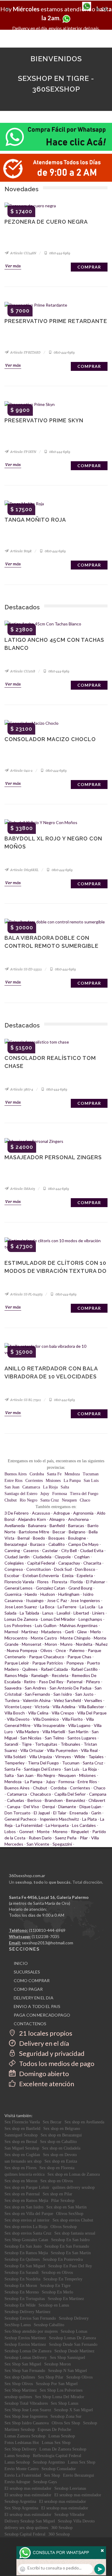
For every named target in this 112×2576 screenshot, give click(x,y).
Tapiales (96, 1757)
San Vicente (38, 1844)
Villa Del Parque (92, 1713)
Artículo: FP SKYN (23, 452)
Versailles (93, 1700)
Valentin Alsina (37, 1700)
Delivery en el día (43, 2043)
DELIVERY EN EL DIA (34, 1998)
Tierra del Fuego (84, 1494)
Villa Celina (38, 1713)
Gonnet (26, 1831)
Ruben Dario (40, 1838)
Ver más (13, 266)
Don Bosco (85, 1569)
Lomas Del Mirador (58, 1619)
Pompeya (75, 1663)
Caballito (57, 1544)
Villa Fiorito (72, 1719)
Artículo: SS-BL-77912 (25, 1400)
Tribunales (70, 1744)
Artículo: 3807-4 (21, 1089)
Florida (77, 1582)
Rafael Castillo (84, 1669)
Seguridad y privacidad (51, 2053)
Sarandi (11, 1744)
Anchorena (78, 1519)
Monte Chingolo (75, 1638)
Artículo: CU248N (23, 253)
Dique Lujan (90, 1807)
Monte (43, 1831)
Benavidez (76, 1800)
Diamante (67, 1807)
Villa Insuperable (49, 1725)
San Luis (91, 1481)
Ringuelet (80, 1831)
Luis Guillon (46, 1625)
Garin (96, 1813)
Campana (98, 1794)
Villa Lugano (79, 1725)
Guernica (13, 1594)
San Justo (84, 1694)
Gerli (69, 1632)
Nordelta (84, 1644)
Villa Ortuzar (32, 1750)
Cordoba (37, 1474)
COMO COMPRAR (32, 1980)
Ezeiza (68, 1575)
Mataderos (51, 1632)
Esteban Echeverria (41, 1575)
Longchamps (90, 1619)
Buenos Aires (16, 1474)
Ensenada (79, 1813)
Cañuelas (16, 1800)
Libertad (81, 1613)
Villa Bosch (15, 1713)
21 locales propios (45, 2033)
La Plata (89, 1819)
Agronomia (83, 1513)
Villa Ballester (91, 1707)
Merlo (96, 1632)
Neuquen (69, 1500)
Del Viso (31, 1807)
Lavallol (63, 1613)
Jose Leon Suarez (21, 1607)
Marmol (11, 1632)
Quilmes (30, 1669)
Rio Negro (29, 1500)
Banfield (57, 1525)
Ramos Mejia (16, 1675)
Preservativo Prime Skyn (44, 420)
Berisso (34, 1800)
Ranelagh (40, 1675)
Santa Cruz (50, 1500)
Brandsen (54, 1800)
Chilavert (97, 1800)
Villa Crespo (63, 1713)
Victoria (42, 1707)
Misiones (53, 1481)
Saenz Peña (66, 1838)
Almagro (57, 1519)
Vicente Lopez (18, 1707)
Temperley (14, 1763)
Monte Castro (44, 1638)
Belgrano (77, 1532)
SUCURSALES (27, 1972)
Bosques (57, 1538)
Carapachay (69, 1563)
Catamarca (31, 1487)
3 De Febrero (17, 1513)
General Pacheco (20, 1819)
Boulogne (77, 1538)
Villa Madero (28, 1732)
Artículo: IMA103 (22, 1189)
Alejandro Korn (32, 1519)
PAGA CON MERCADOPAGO (42, 2015)
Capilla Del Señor (70, 1794)
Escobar (12, 1575)
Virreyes (63, 1757)
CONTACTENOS (30, 2024)
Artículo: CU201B (22, 671)
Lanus (48, 1613)
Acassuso (41, 1513)
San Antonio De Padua (70, 1688)
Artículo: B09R (21, 551)
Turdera (12, 1700)
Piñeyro (93, 1682)
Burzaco (38, 1544)
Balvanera (37, 1525)
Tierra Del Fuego (43, 1763)
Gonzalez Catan (50, 1588)
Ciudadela (42, 1557)
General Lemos (19, 1588)
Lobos (10, 1831)
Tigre (27, 1744)
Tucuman (91, 1474)
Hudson (48, 1594)
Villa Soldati (15, 1757)
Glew (82, 1632)
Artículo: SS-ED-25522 (26, 969)
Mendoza (72, 1474)
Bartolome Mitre (34, 1532)
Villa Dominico (46, 1719)
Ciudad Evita (92, 1550)
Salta (65, 1487)
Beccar (59, 1532)
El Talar (60, 1813)
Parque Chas (79, 1657)
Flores (43, 1582)
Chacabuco (41, 1794)
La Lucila (88, 1607)
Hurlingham (69, 1594)
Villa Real (89, 1750)
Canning (12, 1550)
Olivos (46, 1650)
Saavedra (13, 1688)
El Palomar (96, 1582)
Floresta (60, 1582)
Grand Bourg (80, 1588)
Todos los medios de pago (56, 2063)
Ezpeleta (85, 1575)
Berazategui (16, 1544)
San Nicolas (31, 1738)
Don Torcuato (17, 1813)
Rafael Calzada (54, 1669)
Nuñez (102, 1644)
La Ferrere (67, 1607)
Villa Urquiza (41, 1757)
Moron (51, 1644)
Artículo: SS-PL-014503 (26, 1294)
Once (61, 1650)
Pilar (84, 1838)
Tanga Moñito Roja (35, 520)
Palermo (77, 1650)
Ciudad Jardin (17, 1557)
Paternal (75, 1682)
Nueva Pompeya (22, 1650)
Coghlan (82, 1557)
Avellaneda (15, 1525)
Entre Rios (13, 1481)
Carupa (14, 1807)
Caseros (31, 1550)
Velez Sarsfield (67, 1700)
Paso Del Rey (51, 1682)
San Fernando (37, 1694)
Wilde (80, 1757)
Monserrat (32, 1644)
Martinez (30, 1632)
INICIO (21, 1963)
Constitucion (39, 1569)
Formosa (60, 1494)
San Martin (78, 1732)
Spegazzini (62, 1844)
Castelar (50, 1550)
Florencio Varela (19, 1582)
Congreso (14, 1569)
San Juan (12, 1487)
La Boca (47, 1607)
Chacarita (92, 1563)
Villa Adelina (64, 1707)
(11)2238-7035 (46, 1936)
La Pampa (72, 1481)
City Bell (69, 1550)
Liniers (98, 1613)
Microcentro (16, 1638)
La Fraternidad (29, 1825)
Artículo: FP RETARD (25, 352)
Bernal (24, 1538)
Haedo (31, 1594)
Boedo (39, 1538)
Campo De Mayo (83, 1544)
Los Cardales (84, 1825)
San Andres (36, 1688)
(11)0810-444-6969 (47, 1930)
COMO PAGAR (28, 1989)
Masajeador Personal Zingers (53, 1157)
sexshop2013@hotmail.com (47, 1943)
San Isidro (63, 1694)
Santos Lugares (82, 1738)
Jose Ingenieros (85, 1600)
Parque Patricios (48, 1663)
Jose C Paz (57, 1600)
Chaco (85, 1500)
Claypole (63, 1557)
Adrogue (62, 1513)
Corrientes (34, 1481)
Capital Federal (41, 1563)
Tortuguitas (46, 1744)
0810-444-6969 (59, 253)
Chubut (11, 1500)
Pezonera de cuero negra (46, 222)
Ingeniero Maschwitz (59, 1819)
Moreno (60, 1831)
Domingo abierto (43, 2074)
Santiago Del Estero (42, 1769)
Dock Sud (63, 1569)
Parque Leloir (17, 1663)
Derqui (49, 1807)
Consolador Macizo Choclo (50, 739)
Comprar (89, 267)
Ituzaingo (35, 1600)
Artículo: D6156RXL (24, 870)
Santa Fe (54, 1474)
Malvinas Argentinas (79, 1625)
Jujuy (45, 1494)
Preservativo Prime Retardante (56, 321)
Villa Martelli (54, 1732)
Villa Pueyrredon (62, 1750)
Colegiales (14, 1563)
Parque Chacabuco (47, 1657)
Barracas (76, 1525)
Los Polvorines (18, 1625)
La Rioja (50, 1487)
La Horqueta (57, 1825)
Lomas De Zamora (21, 1619)
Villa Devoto (18, 1719)
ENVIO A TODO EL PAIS (37, 2006)
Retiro (30, 1682)
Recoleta (60, 1675)
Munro (66, 1644)
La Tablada (29, 1613)
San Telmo (55, 1738)
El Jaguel (42, 1813)
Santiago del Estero (21, 1494)
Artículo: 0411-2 (21, 771)
